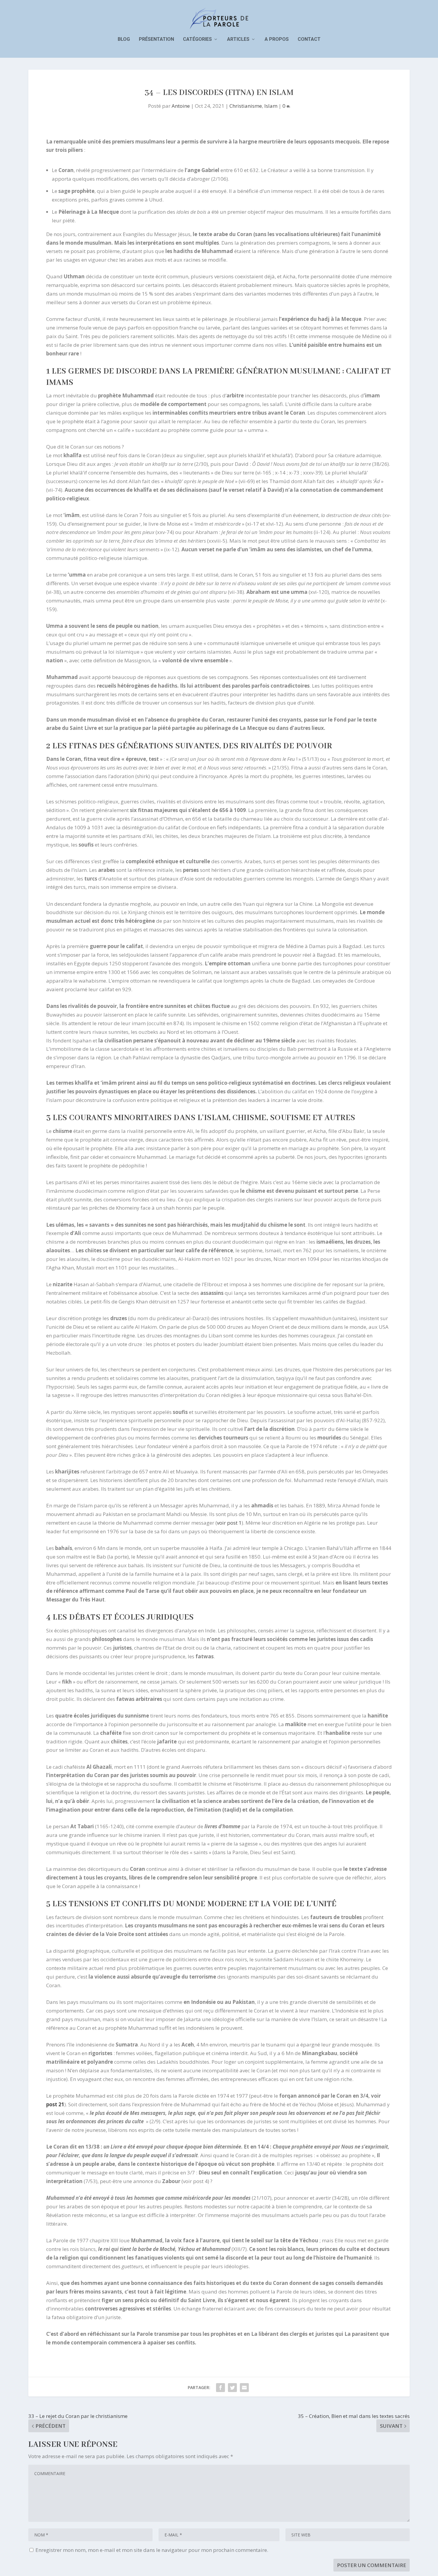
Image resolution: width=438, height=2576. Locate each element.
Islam (271, 106)
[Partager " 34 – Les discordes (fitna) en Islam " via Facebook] (220, 2388)
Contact (309, 39)
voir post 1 (229, 1523)
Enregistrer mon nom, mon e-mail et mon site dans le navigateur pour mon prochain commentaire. (152, 2550)
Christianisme (246, 106)
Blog (124, 39)
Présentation (156, 39)
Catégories (197, 39)
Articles (238, 39)
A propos (277, 39)
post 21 (55, 2104)
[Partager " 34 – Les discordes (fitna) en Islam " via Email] (244, 2388)
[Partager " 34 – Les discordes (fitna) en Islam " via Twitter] (232, 2388)
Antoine (181, 106)
